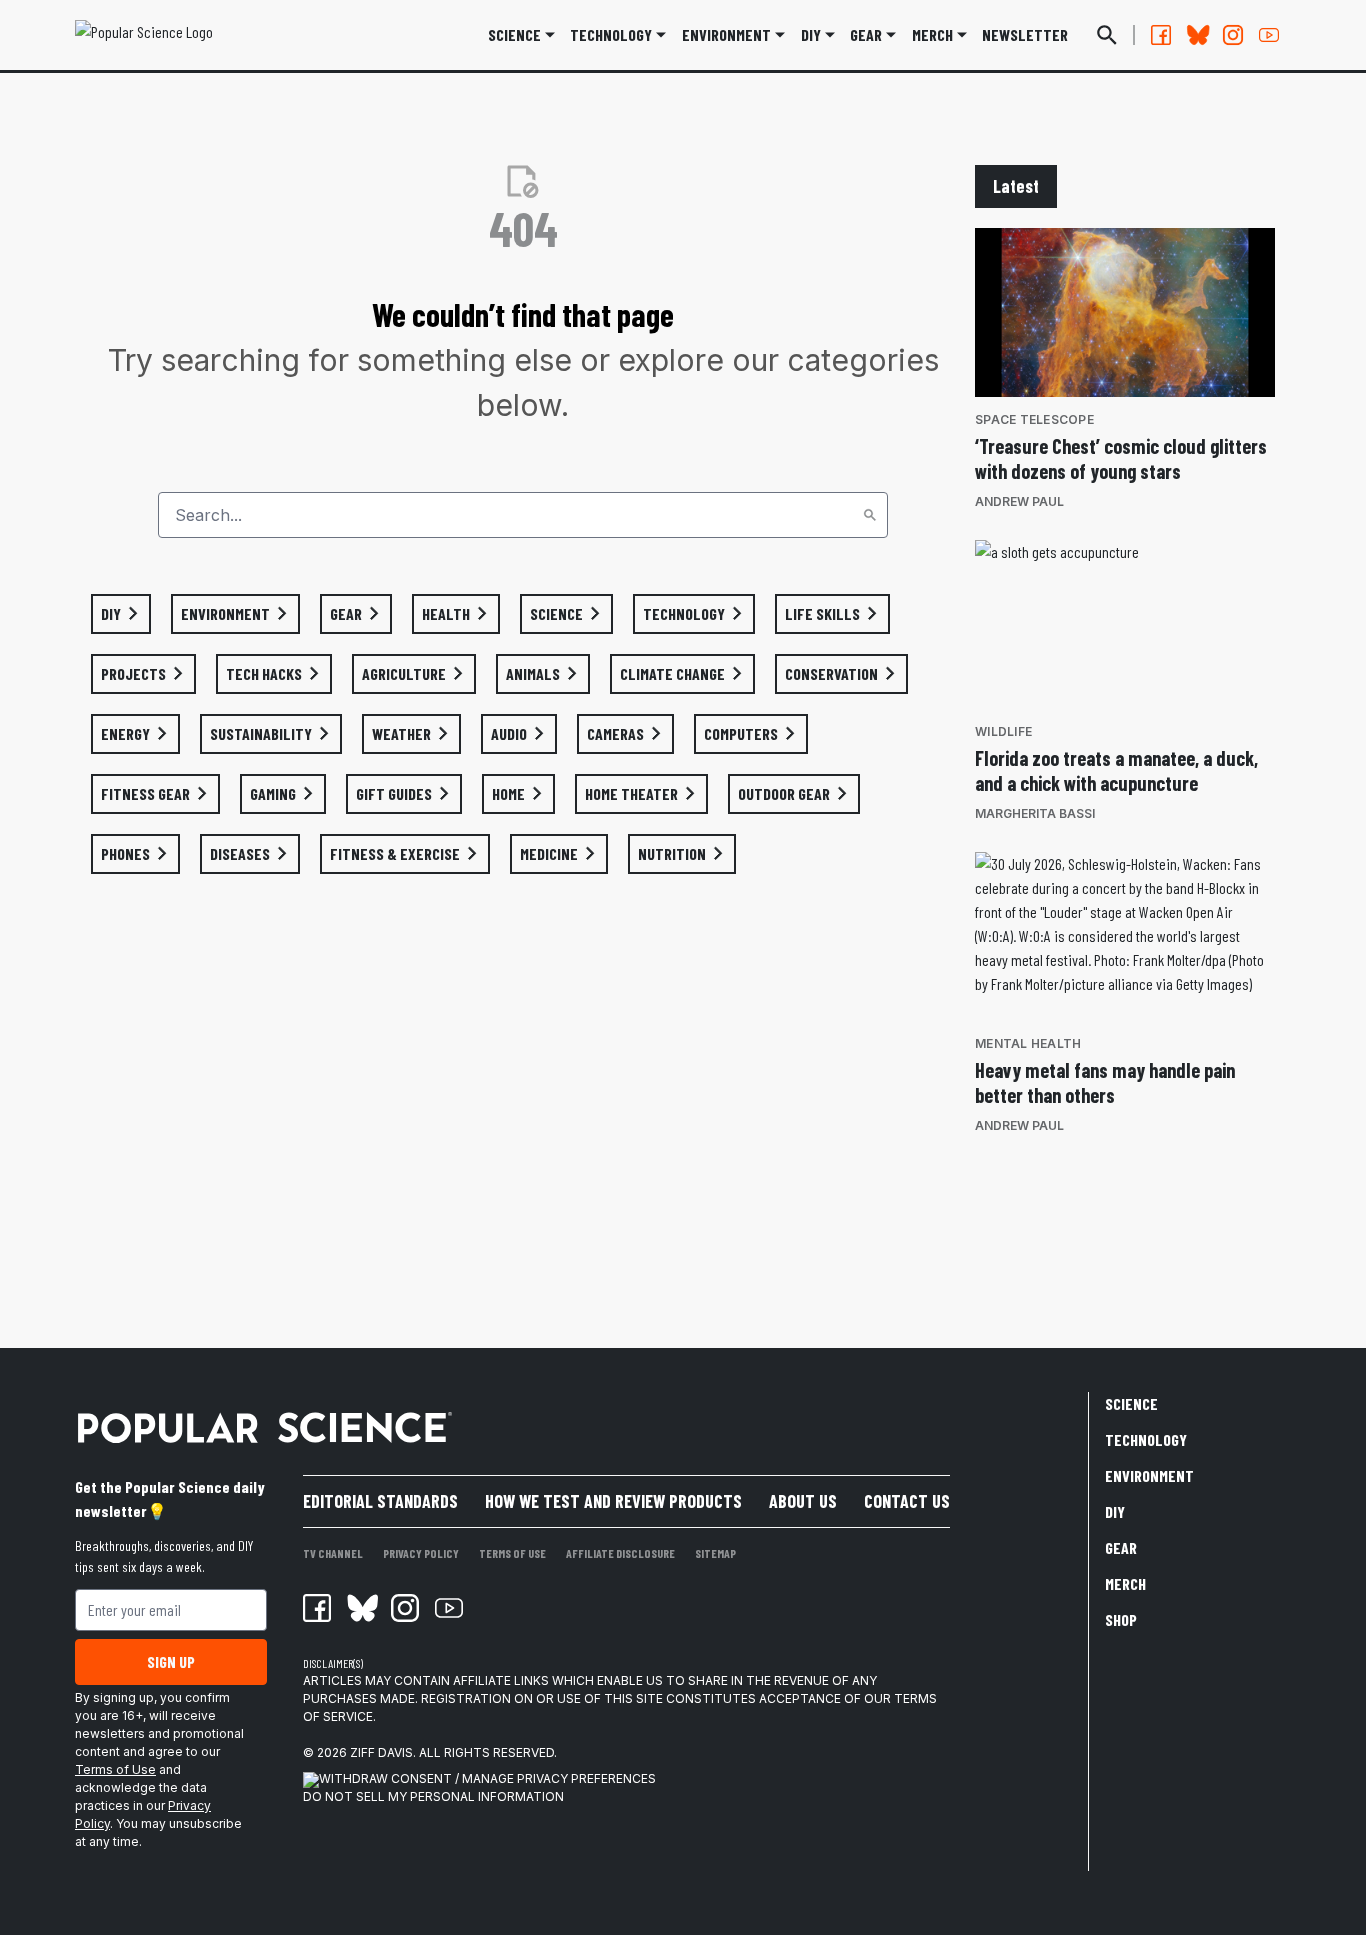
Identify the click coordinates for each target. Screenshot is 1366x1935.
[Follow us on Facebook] (1161, 35)
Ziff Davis (381, 1752)
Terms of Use (115, 1769)
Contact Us (907, 1501)
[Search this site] (1107, 35)
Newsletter (1025, 34)
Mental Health (1028, 1043)
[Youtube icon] (449, 1608)
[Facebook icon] (317, 1608)
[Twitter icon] (361, 1608)
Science (514, 34)
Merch (1125, 1583)
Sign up (171, 1661)
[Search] (870, 515)
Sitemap (715, 1553)
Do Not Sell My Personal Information (433, 1796)
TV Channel (333, 1553)
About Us (803, 1501)
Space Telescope (1034, 419)
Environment (726, 34)
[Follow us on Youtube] (1269, 35)
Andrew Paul (1019, 501)
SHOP (1121, 1619)
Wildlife (1003, 731)
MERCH (932, 34)
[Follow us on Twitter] (1197, 35)
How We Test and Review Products (613, 1501)
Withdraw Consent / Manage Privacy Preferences (487, 1778)
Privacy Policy (421, 1553)
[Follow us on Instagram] (1233, 35)
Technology (611, 34)
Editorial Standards (380, 1501)
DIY (811, 34)
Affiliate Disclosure (620, 1553)
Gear (866, 34)
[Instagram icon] (405, 1608)
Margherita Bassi (1035, 813)
